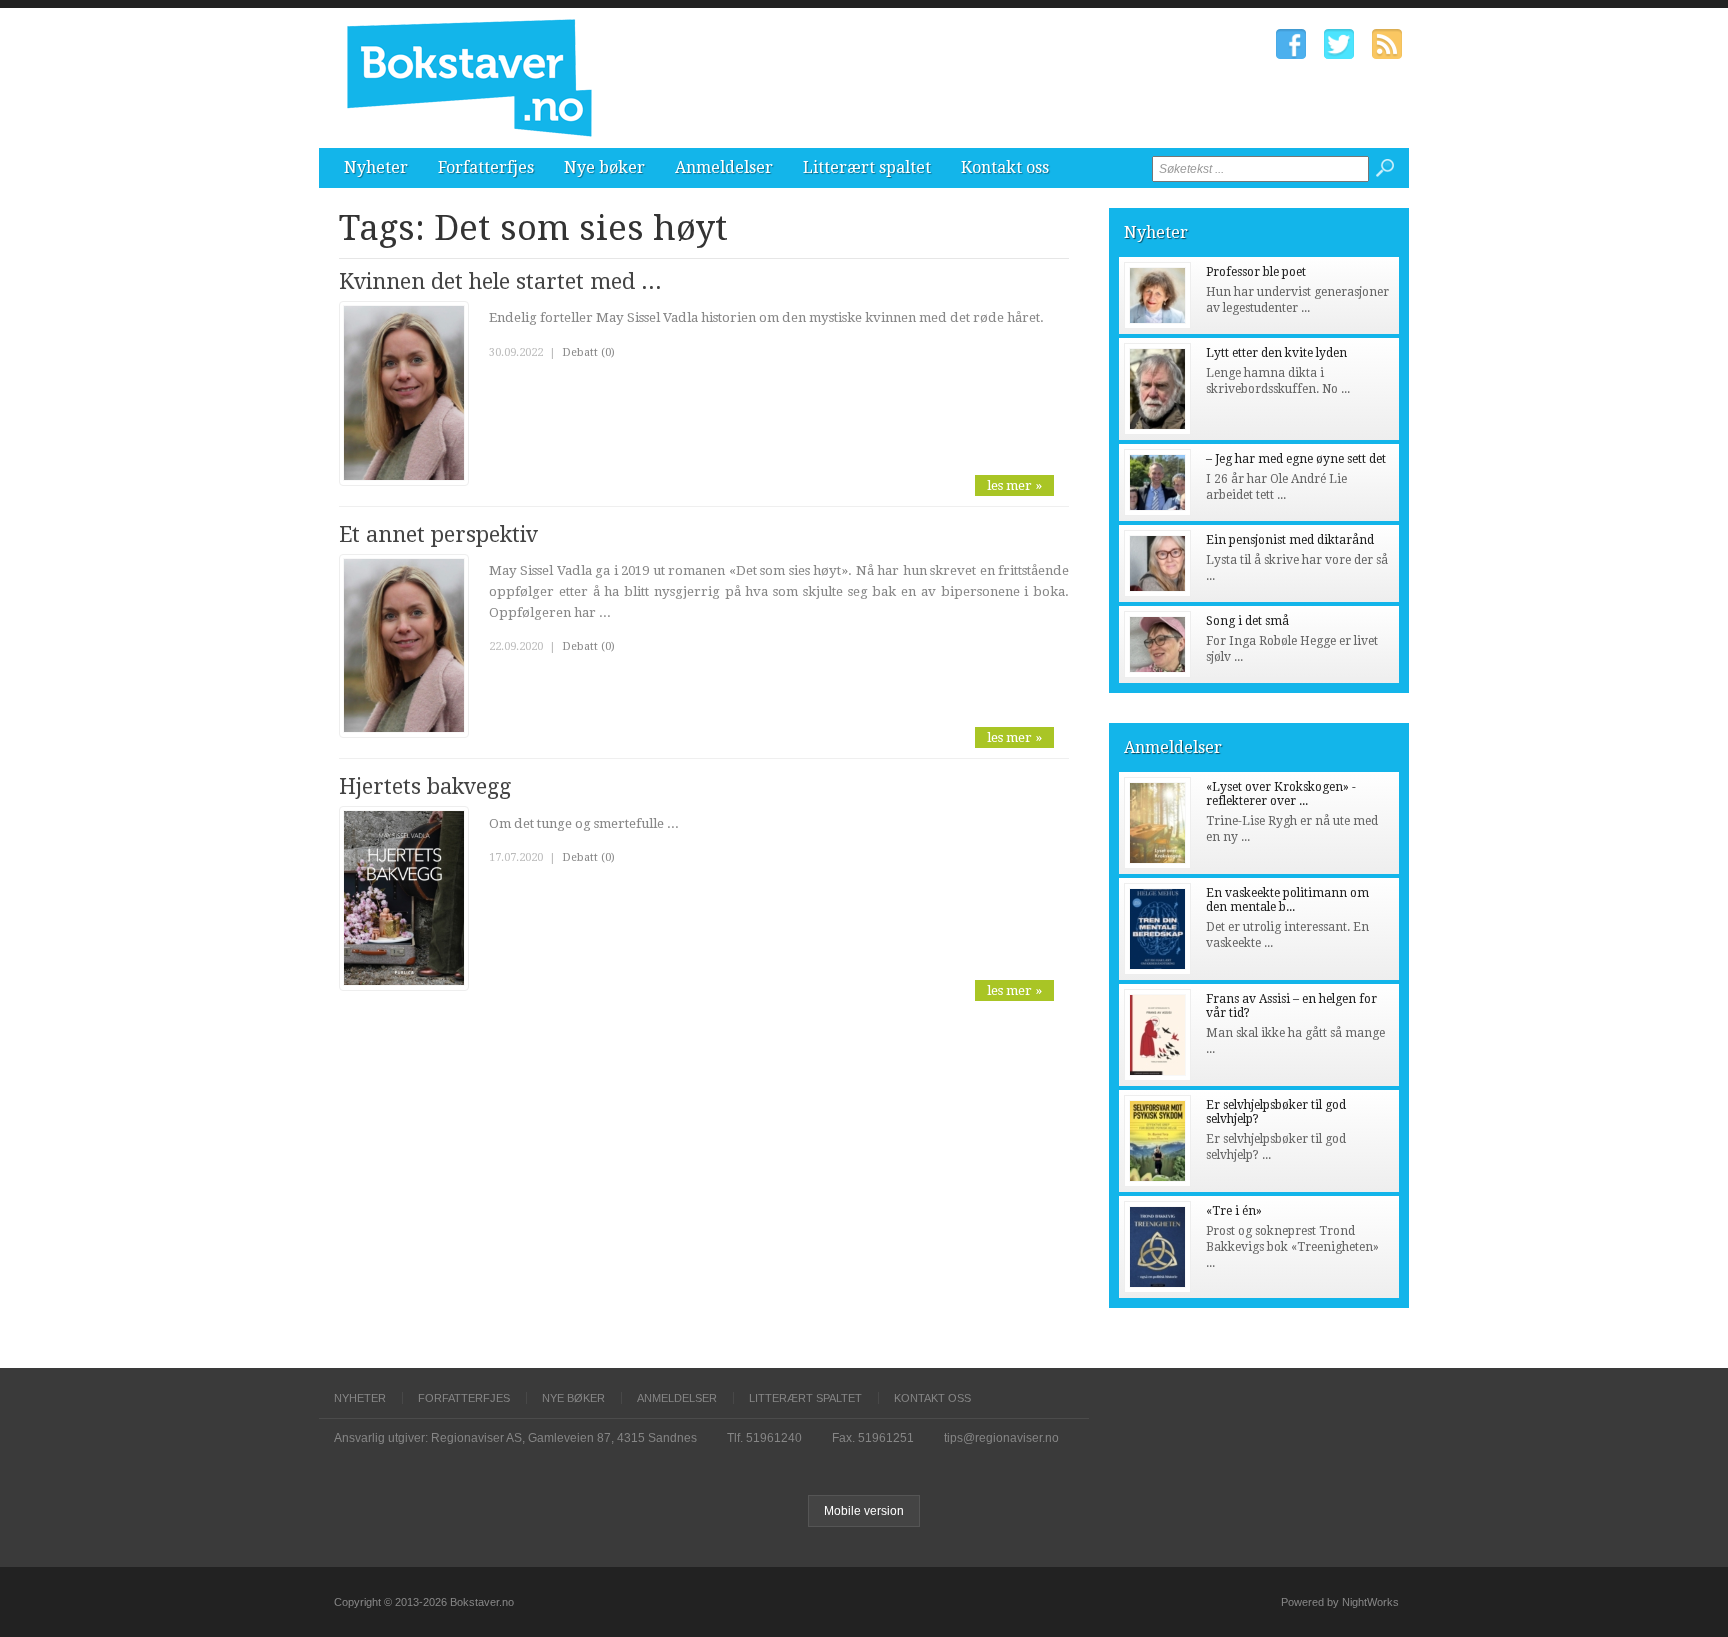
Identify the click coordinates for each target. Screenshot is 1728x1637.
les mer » (1014, 485)
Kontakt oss (1005, 167)
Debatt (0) (588, 352)
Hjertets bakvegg (425, 786)
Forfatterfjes (486, 167)
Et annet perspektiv (438, 534)
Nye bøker (604, 167)
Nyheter (376, 167)
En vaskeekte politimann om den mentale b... (1287, 900)
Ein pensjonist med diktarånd (1290, 540)
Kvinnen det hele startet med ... (500, 281)
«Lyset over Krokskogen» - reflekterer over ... (1281, 794)
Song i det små (1247, 621)
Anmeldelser (724, 167)
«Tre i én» (1234, 1211)
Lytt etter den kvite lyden (1276, 353)
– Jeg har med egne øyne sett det (1296, 459)
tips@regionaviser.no (1001, 1438)
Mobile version (864, 1511)
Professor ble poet (1256, 272)
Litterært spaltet (867, 167)
